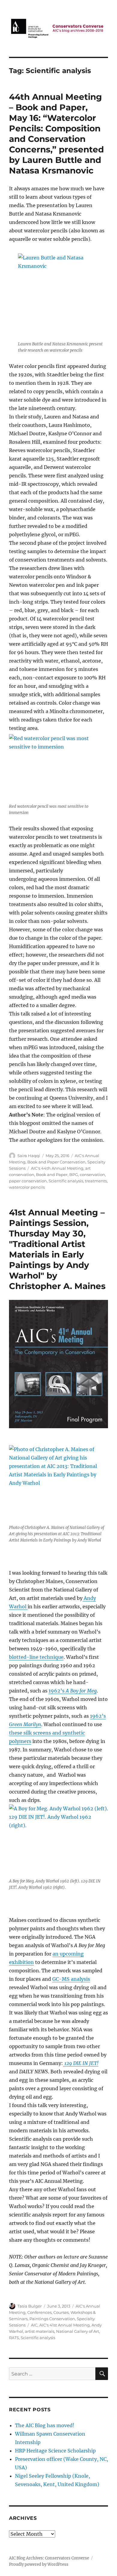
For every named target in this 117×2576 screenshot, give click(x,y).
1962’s (73, 1691)
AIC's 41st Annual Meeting (64, 2325)
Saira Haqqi (29, 1156)
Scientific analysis (66, 1181)
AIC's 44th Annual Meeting (57, 1168)
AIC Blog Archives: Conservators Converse (49, 2558)
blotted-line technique (36, 1657)
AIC (34, 2325)
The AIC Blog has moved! (45, 2425)
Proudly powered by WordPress (39, 2564)
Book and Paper (52, 1175)
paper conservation (28, 1181)
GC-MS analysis (71, 1979)
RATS (14, 2338)
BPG (74, 1175)
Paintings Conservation (52, 2319)
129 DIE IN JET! (81, 2063)
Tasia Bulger (30, 2306)
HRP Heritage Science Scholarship (55, 2451)
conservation (92, 1175)
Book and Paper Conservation (56, 1162)
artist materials (40, 2331)
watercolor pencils (27, 1187)
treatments (96, 1181)
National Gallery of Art (78, 2331)
